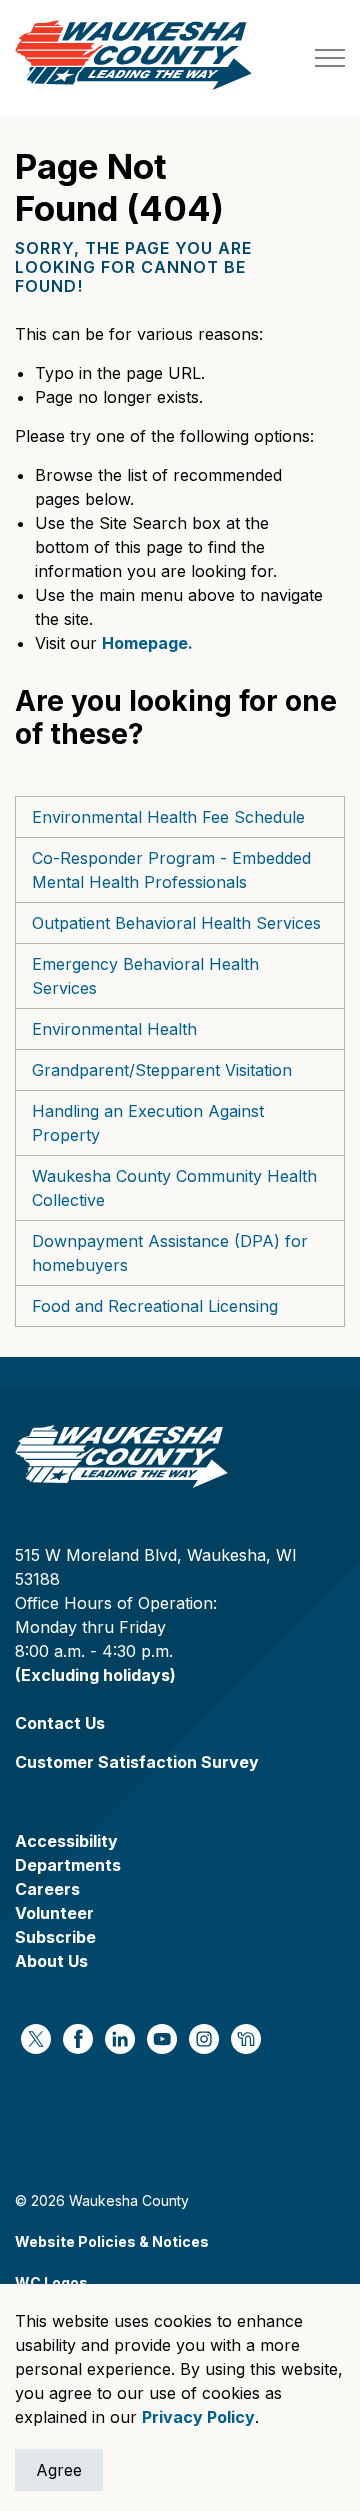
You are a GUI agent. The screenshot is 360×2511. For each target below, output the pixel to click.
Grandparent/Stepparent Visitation (162, 1070)
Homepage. (147, 643)
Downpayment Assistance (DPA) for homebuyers (170, 1253)
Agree (59, 2470)
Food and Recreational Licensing (155, 1306)
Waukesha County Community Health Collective (174, 1188)
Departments (68, 1865)
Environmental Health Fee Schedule (168, 817)
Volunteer (54, 1913)
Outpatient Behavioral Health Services (176, 923)
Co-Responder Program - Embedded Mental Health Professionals (171, 870)
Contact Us (60, 1723)
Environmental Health (114, 1029)
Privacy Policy (198, 2417)
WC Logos (51, 2282)
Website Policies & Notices (112, 2241)
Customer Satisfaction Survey (137, 1762)
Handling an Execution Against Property (148, 1123)
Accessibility (66, 1841)
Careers (47, 1889)
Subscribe (55, 1937)
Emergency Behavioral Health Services (145, 976)
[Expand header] (330, 57)
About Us (51, 1961)
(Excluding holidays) (95, 1675)
